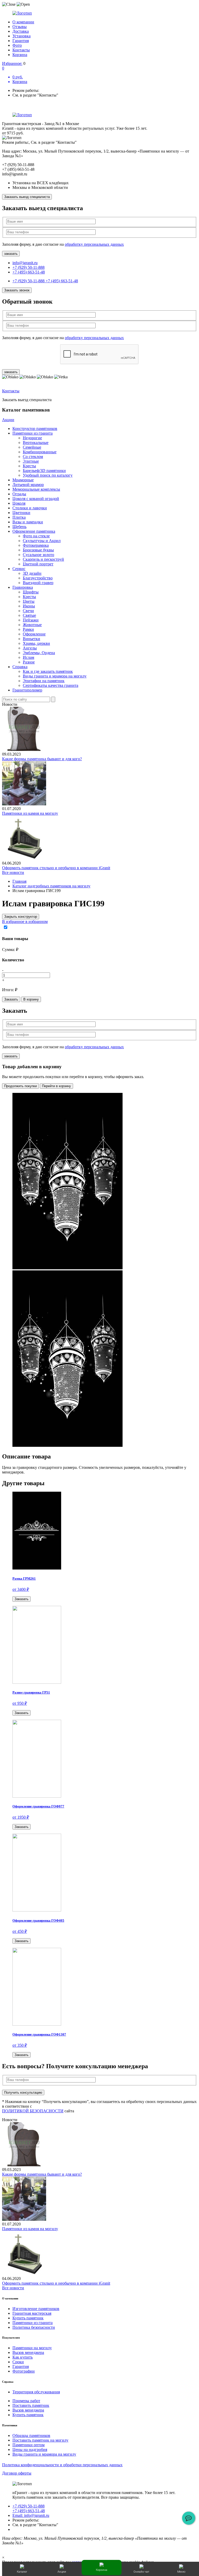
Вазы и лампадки (28, 522)
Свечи (28, 611)
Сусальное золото (38, 555)
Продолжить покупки (20, 1086)
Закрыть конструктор (21, 917)
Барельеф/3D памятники (44, 471)
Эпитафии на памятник (44, 681)
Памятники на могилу (32, 2348)
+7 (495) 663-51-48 (29, 272)
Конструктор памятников (35, 429)
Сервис (19, 569)
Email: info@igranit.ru (31, 2515)
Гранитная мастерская (32, 2313)
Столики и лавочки (30, 508)
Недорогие (32, 438)
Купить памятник (28, 2318)
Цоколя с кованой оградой (36, 499)
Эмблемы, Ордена (39, 653)
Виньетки (31, 639)
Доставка (21, 31)
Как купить (23, 2357)
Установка (22, 36)
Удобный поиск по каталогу (48, 475)
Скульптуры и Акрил (42, 541)
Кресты (29, 466)
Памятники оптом (29, 2445)
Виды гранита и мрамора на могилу (55, 676)
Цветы (29, 601)
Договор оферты (17, 2473)
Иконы (29, 606)
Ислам (29, 657)
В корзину (31, 999)
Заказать (11, 999)
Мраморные (23, 480)
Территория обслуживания (36, 2392)
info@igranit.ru (25, 263)
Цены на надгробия (30, 2450)
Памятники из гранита (33, 433)
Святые (29, 615)
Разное (29, 662)
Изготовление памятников (36, 2309)
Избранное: (12, 63)
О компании (23, 22)
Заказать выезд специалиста (27, 197)
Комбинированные (40, 452)
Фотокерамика (36, 545)
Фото (17, 45)
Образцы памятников (31, 2435)
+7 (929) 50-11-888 (29, 267)
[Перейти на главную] (99, 13)
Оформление (34, 634)
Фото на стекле (36, 536)
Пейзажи (31, 620)
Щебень (19, 527)
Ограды (19, 494)
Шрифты (31, 592)
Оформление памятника (34, 531)
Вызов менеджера (28, 2352)
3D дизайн (32, 573)
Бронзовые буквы (38, 550)
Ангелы (30, 648)
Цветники (21, 513)
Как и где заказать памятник (48, 671)
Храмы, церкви (36, 643)
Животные (32, 625)
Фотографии (24, 2371)
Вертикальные (36, 443)
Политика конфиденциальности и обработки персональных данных (62, 2465)
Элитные (31, 461)
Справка (20, 667)
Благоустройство (38, 578)
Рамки (28, 629)
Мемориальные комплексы (36, 489)
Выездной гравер (38, 583)
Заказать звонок (17, 290)
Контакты (21, 50)
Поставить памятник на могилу (40, 2440)
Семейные (32, 447)
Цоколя (19, 503)
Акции (8, 420)
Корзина (20, 55)
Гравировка (23, 587)
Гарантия (21, 41)
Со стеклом (33, 457)
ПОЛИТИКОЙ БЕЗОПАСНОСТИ (33, 2111)
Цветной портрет (38, 564)
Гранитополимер (27, 690)
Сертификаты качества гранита (51, 685)
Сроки (18, 2362)
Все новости (13, 872)
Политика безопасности (34, 2327)
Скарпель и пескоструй (43, 559)
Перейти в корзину (56, 1086)
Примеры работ (26, 2401)
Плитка (19, 517)
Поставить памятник (31, 2405)
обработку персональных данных (94, 244)
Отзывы (20, 27)
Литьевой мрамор (28, 485)
